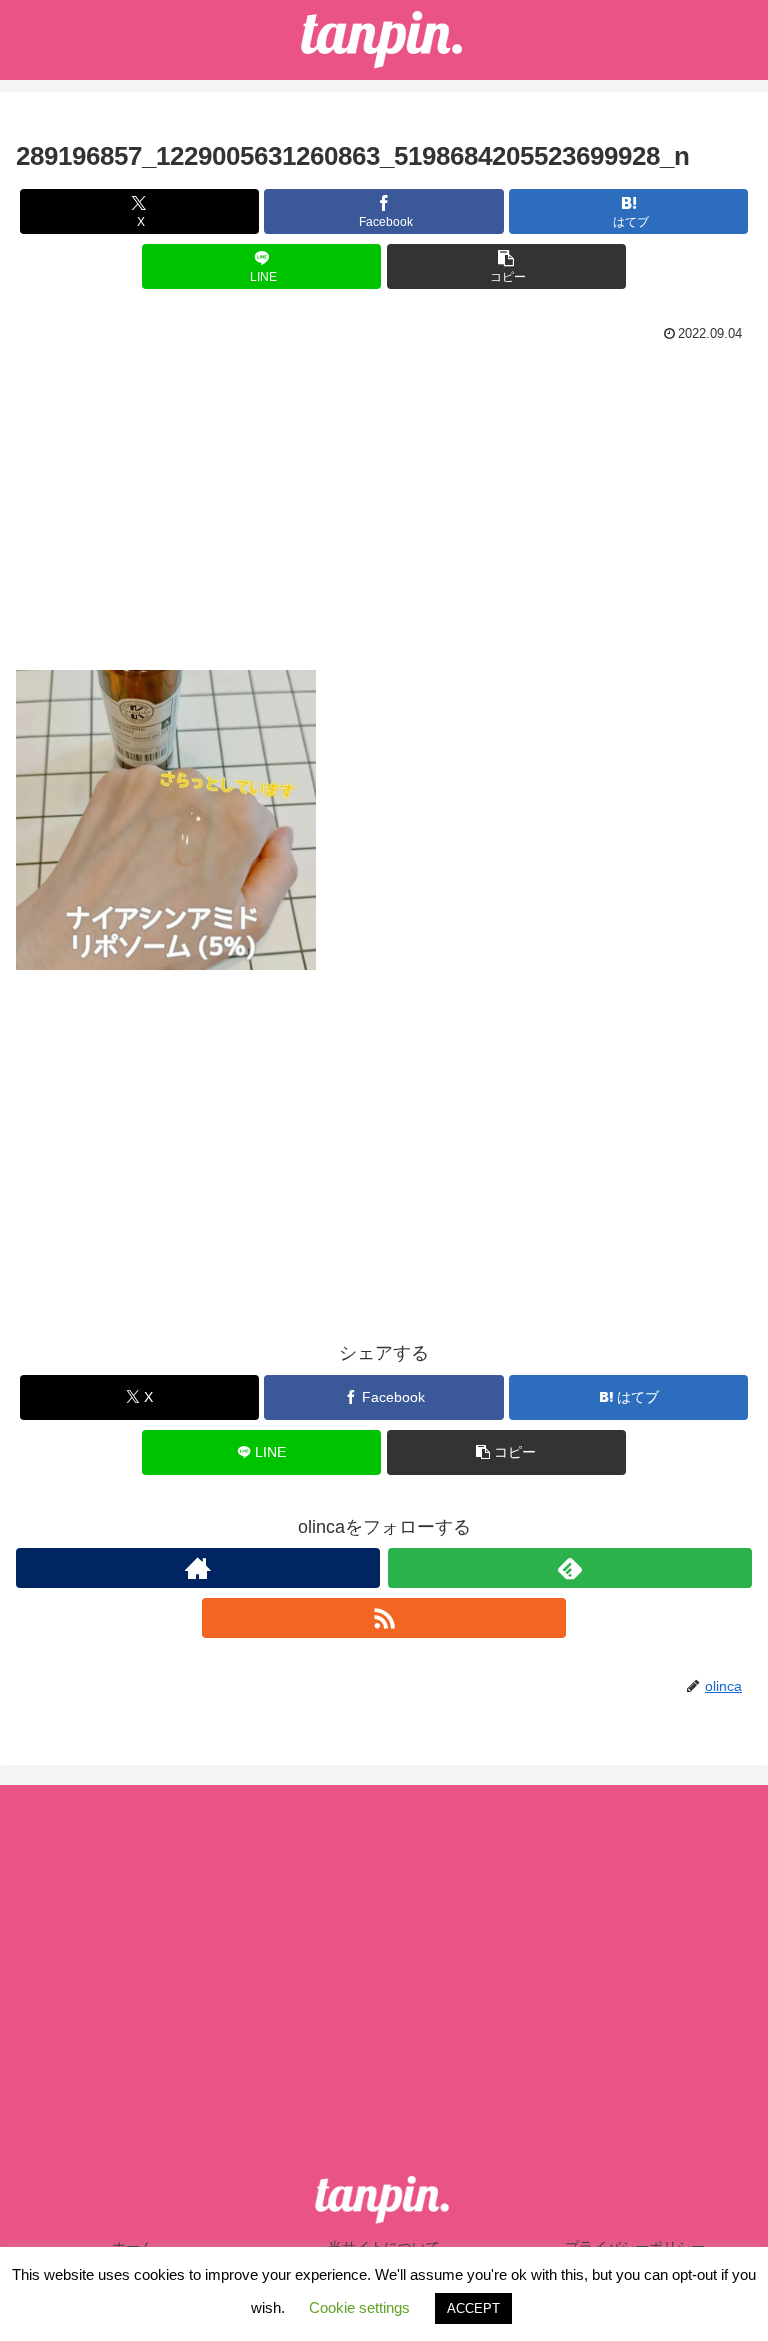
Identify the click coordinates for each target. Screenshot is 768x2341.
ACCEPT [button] (473, 2308)
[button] (506, 266)
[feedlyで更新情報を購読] (570, 1568)
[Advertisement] (384, 498)
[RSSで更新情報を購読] (384, 1618)
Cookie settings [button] (359, 2307)
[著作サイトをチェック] (198, 1568)
